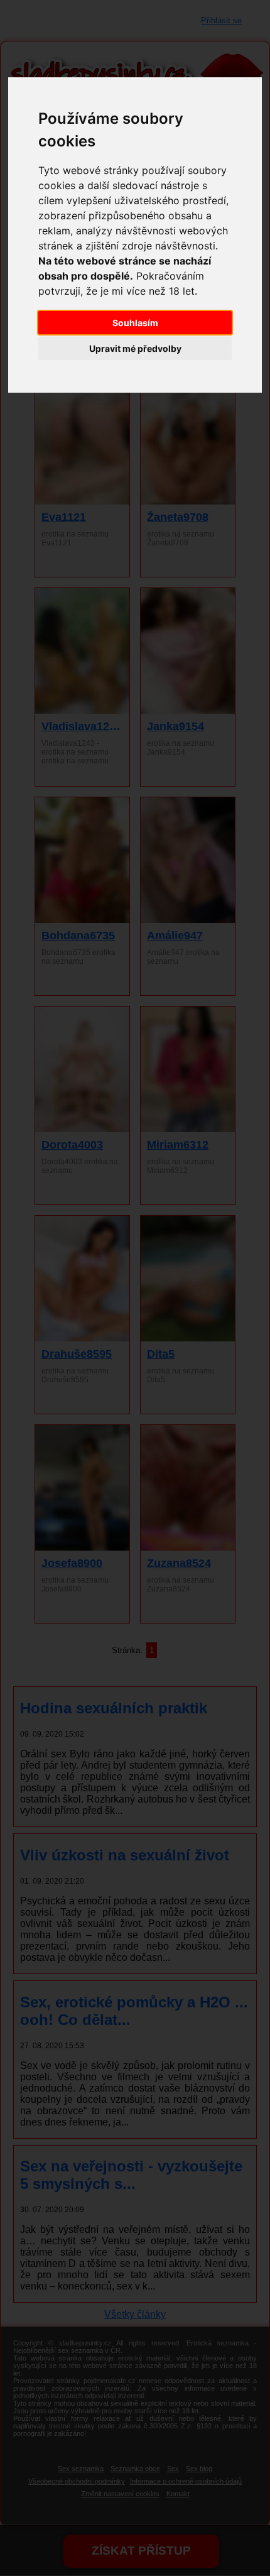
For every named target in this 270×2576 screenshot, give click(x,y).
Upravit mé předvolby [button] (135, 348)
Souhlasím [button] (135, 323)
